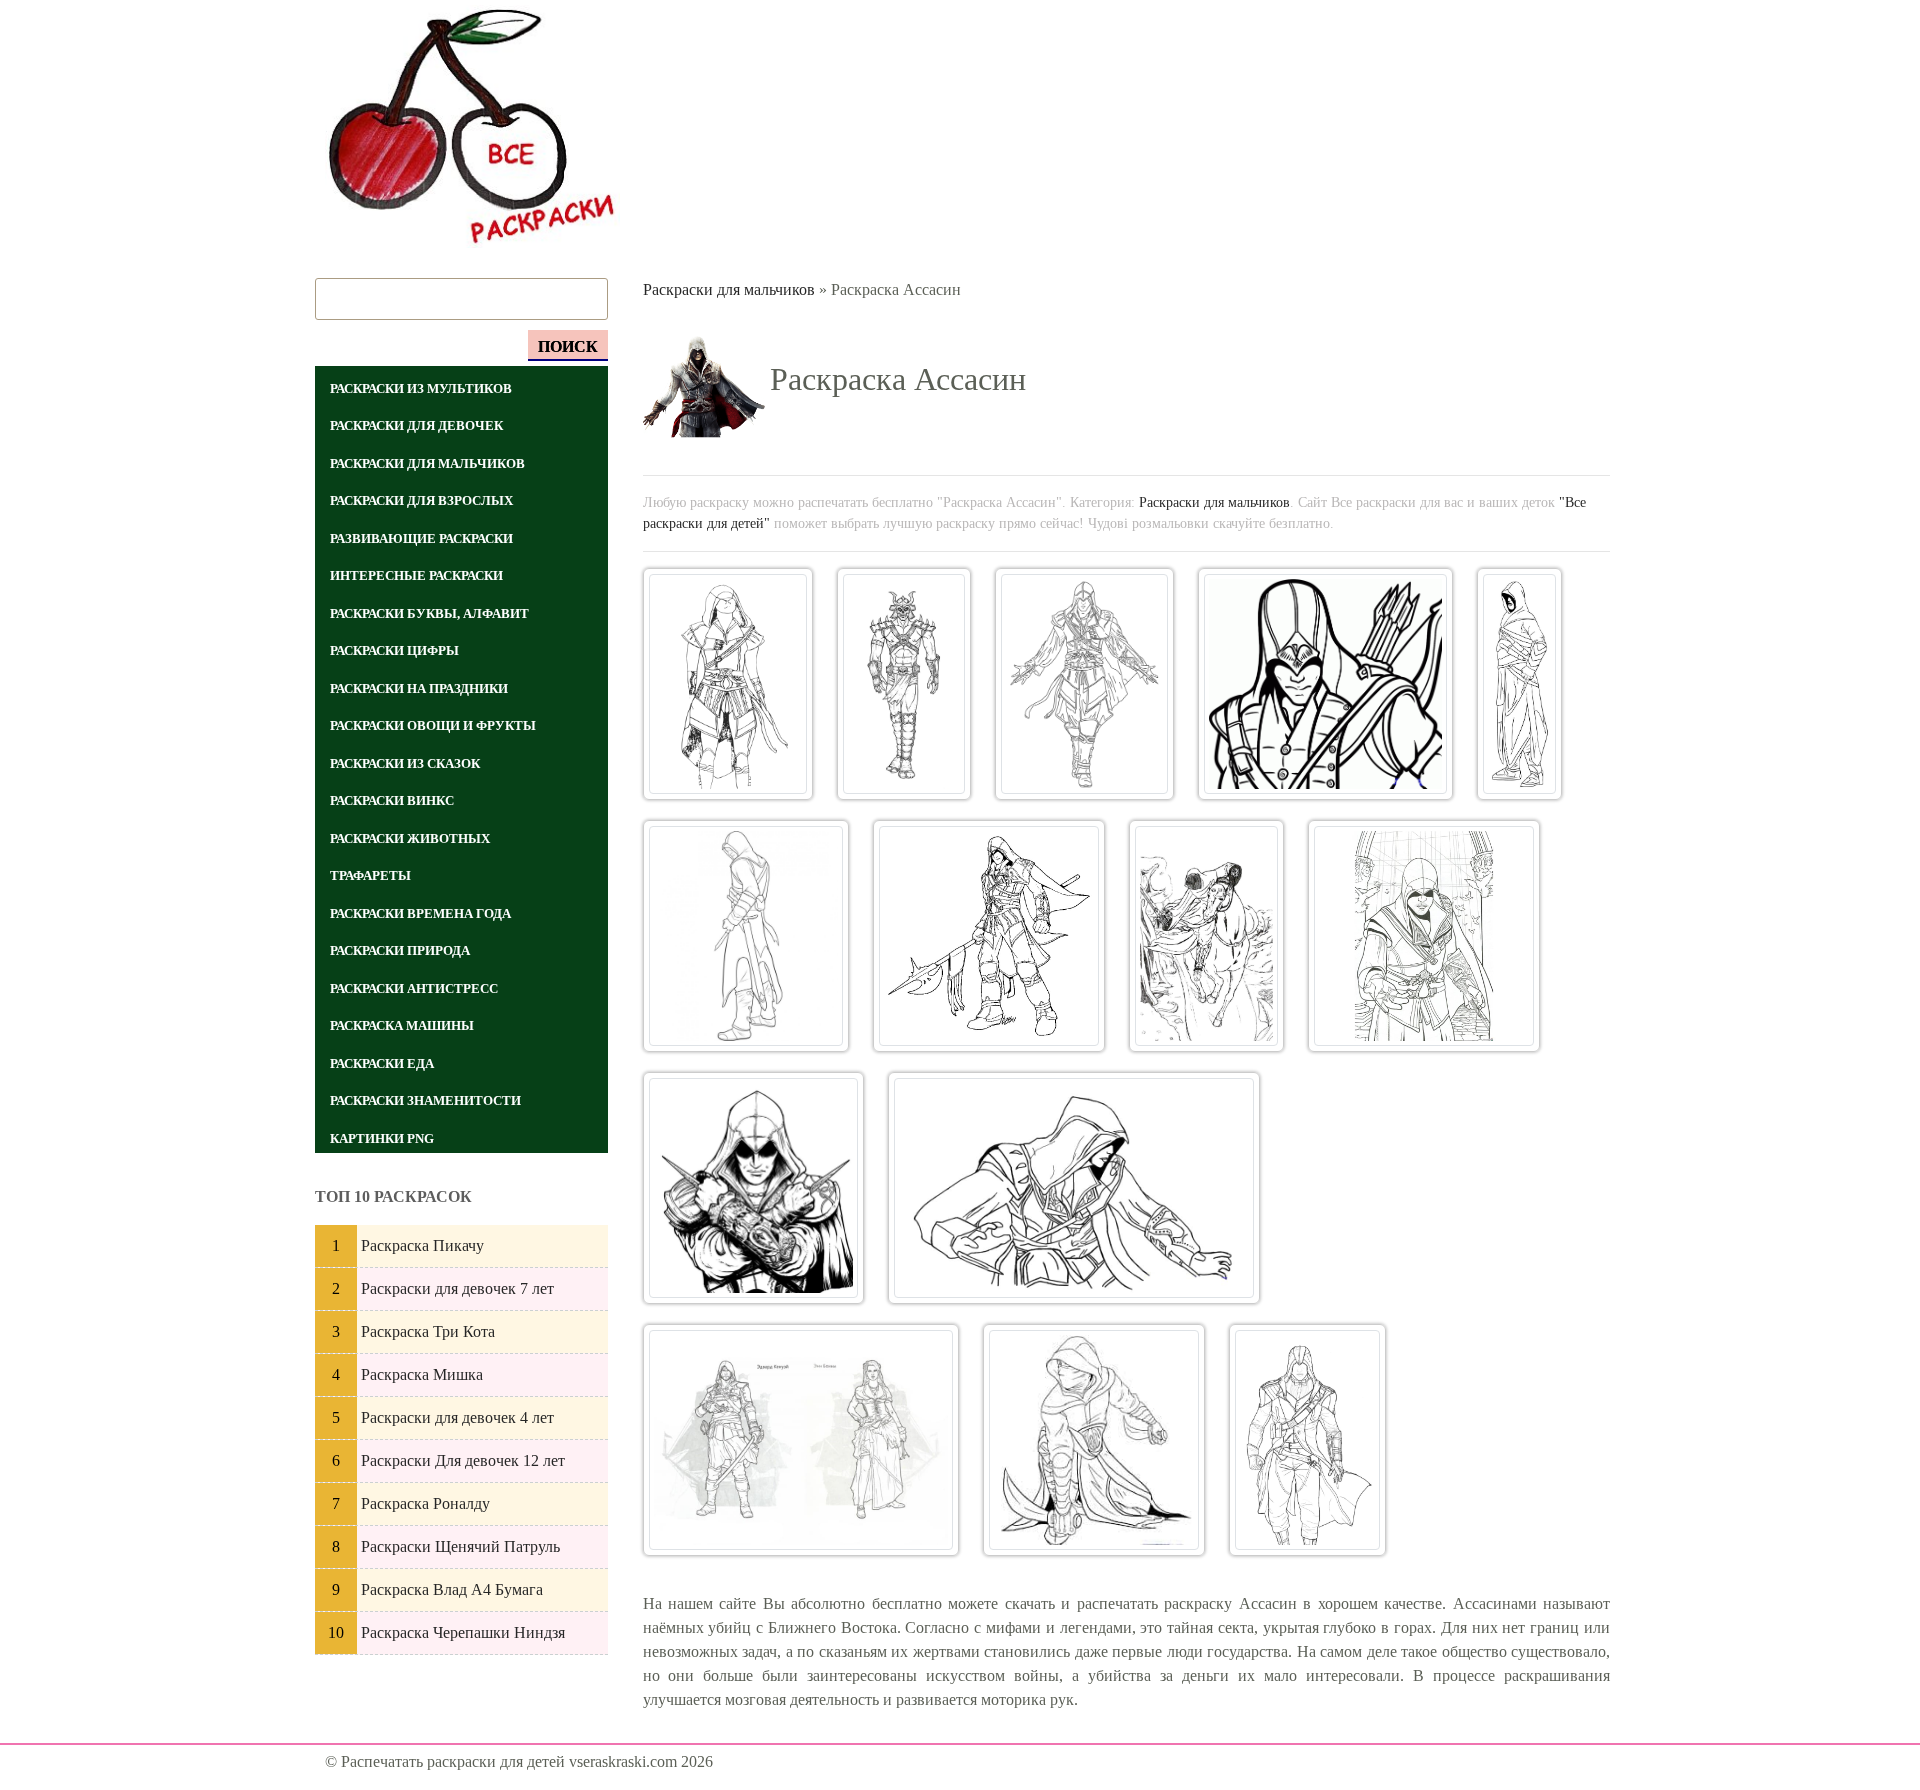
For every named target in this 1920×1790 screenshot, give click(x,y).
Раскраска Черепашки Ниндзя (463, 1632)
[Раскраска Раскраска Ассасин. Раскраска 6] (746, 936)
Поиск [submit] (568, 346)
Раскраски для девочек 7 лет (457, 1288)
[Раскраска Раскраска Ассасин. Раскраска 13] (1094, 1440)
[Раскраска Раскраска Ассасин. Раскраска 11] (1074, 1188)
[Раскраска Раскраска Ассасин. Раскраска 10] (754, 1188)
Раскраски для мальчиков (729, 289)
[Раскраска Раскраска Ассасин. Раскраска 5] (1519, 684)
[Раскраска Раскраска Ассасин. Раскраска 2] (904, 684)
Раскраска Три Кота (428, 1331)
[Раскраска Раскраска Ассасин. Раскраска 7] (989, 936)
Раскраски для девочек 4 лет (457, 1417)
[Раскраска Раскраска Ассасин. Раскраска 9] (1424, 936)
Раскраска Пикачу (422, 1245)
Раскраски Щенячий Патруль (460, 1546)
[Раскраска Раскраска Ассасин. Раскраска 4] (1325, 684)
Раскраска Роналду (425, 1503)
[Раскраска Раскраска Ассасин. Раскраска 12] (801, 1440)
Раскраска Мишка (422, 1374)
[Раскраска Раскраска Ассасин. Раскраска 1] (728, 684)
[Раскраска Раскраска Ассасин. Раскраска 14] (1307, 1440)
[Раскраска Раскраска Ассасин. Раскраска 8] (1207, 936)
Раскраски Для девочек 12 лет (463, 1460)
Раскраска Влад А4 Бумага (452, 1589)
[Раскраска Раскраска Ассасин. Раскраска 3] (1084, 684)
